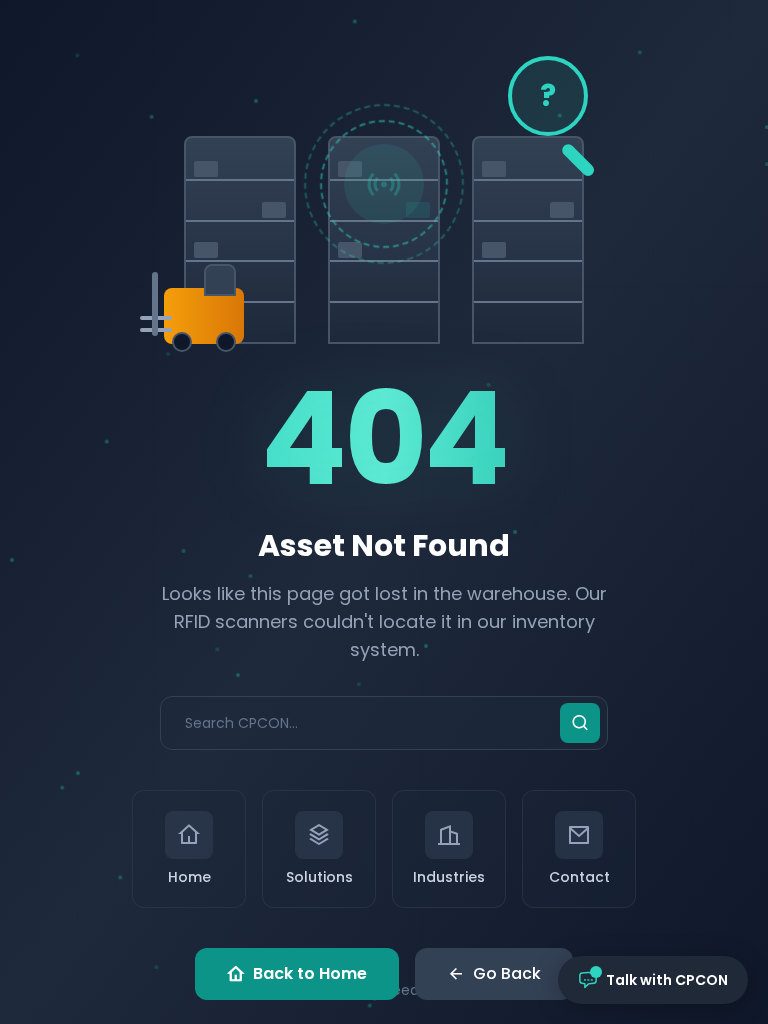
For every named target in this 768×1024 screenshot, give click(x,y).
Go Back (507, 973)
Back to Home (310, 973)
